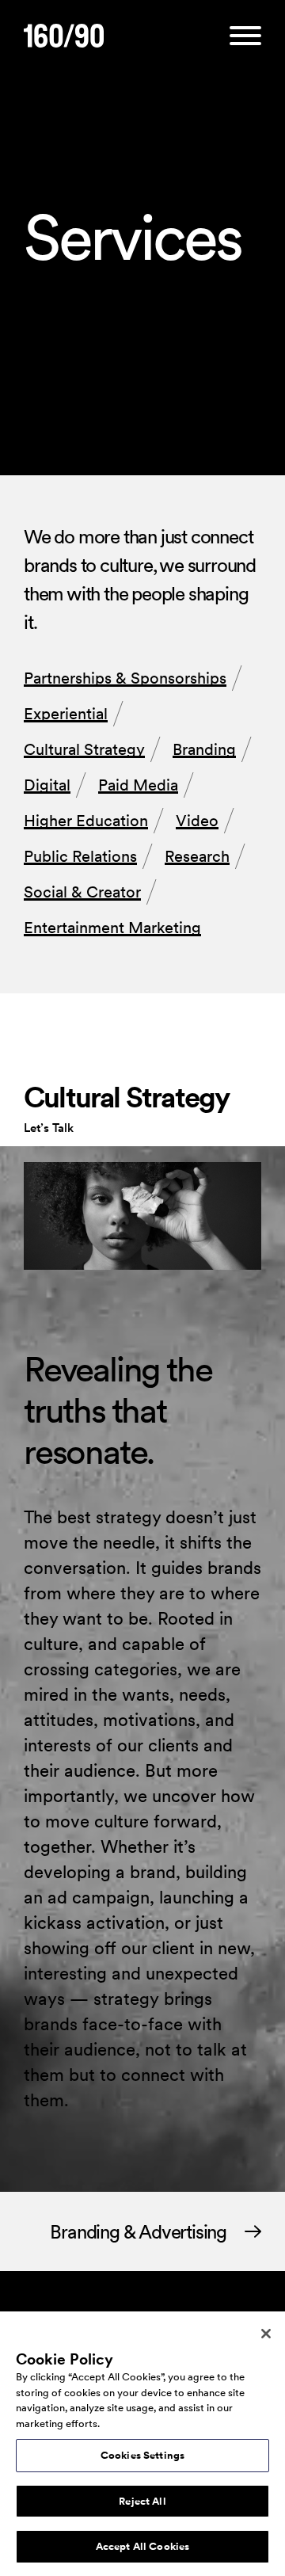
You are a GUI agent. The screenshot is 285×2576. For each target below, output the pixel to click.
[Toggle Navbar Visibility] (245, 37)
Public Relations (80, 856)
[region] (142, 2444)
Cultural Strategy (84, 749)
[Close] (266, 2334)
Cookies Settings (142, 2455)
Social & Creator (82, 892)
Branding (204, 749)
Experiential (66, 714)
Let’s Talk (49, 1128)
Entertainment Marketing (112, 928)
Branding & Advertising (138, 2232)
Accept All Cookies (142, 2546)
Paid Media (138, 785)
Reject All (142, 2501)
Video (197, 821)
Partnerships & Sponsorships (125, 678)
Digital (47, 785)
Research (197, 856)
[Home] (64, 37)
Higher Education (86, 821)
